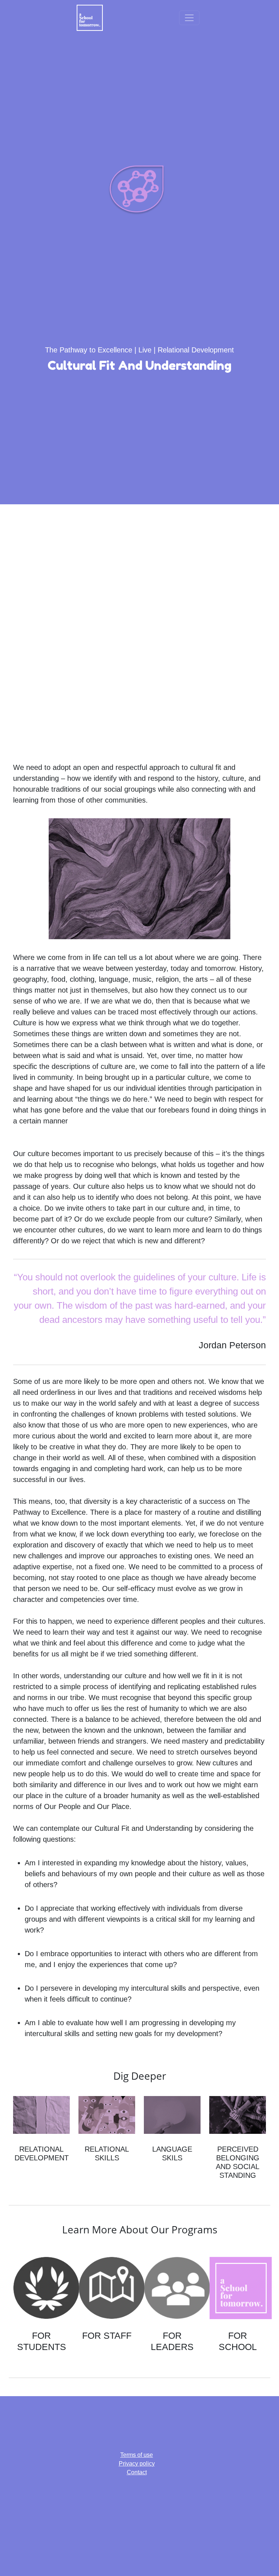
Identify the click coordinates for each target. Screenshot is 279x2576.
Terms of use (137, 2455)
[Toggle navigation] (189, 18)
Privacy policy (137, 2464)
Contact (137, 2472)
